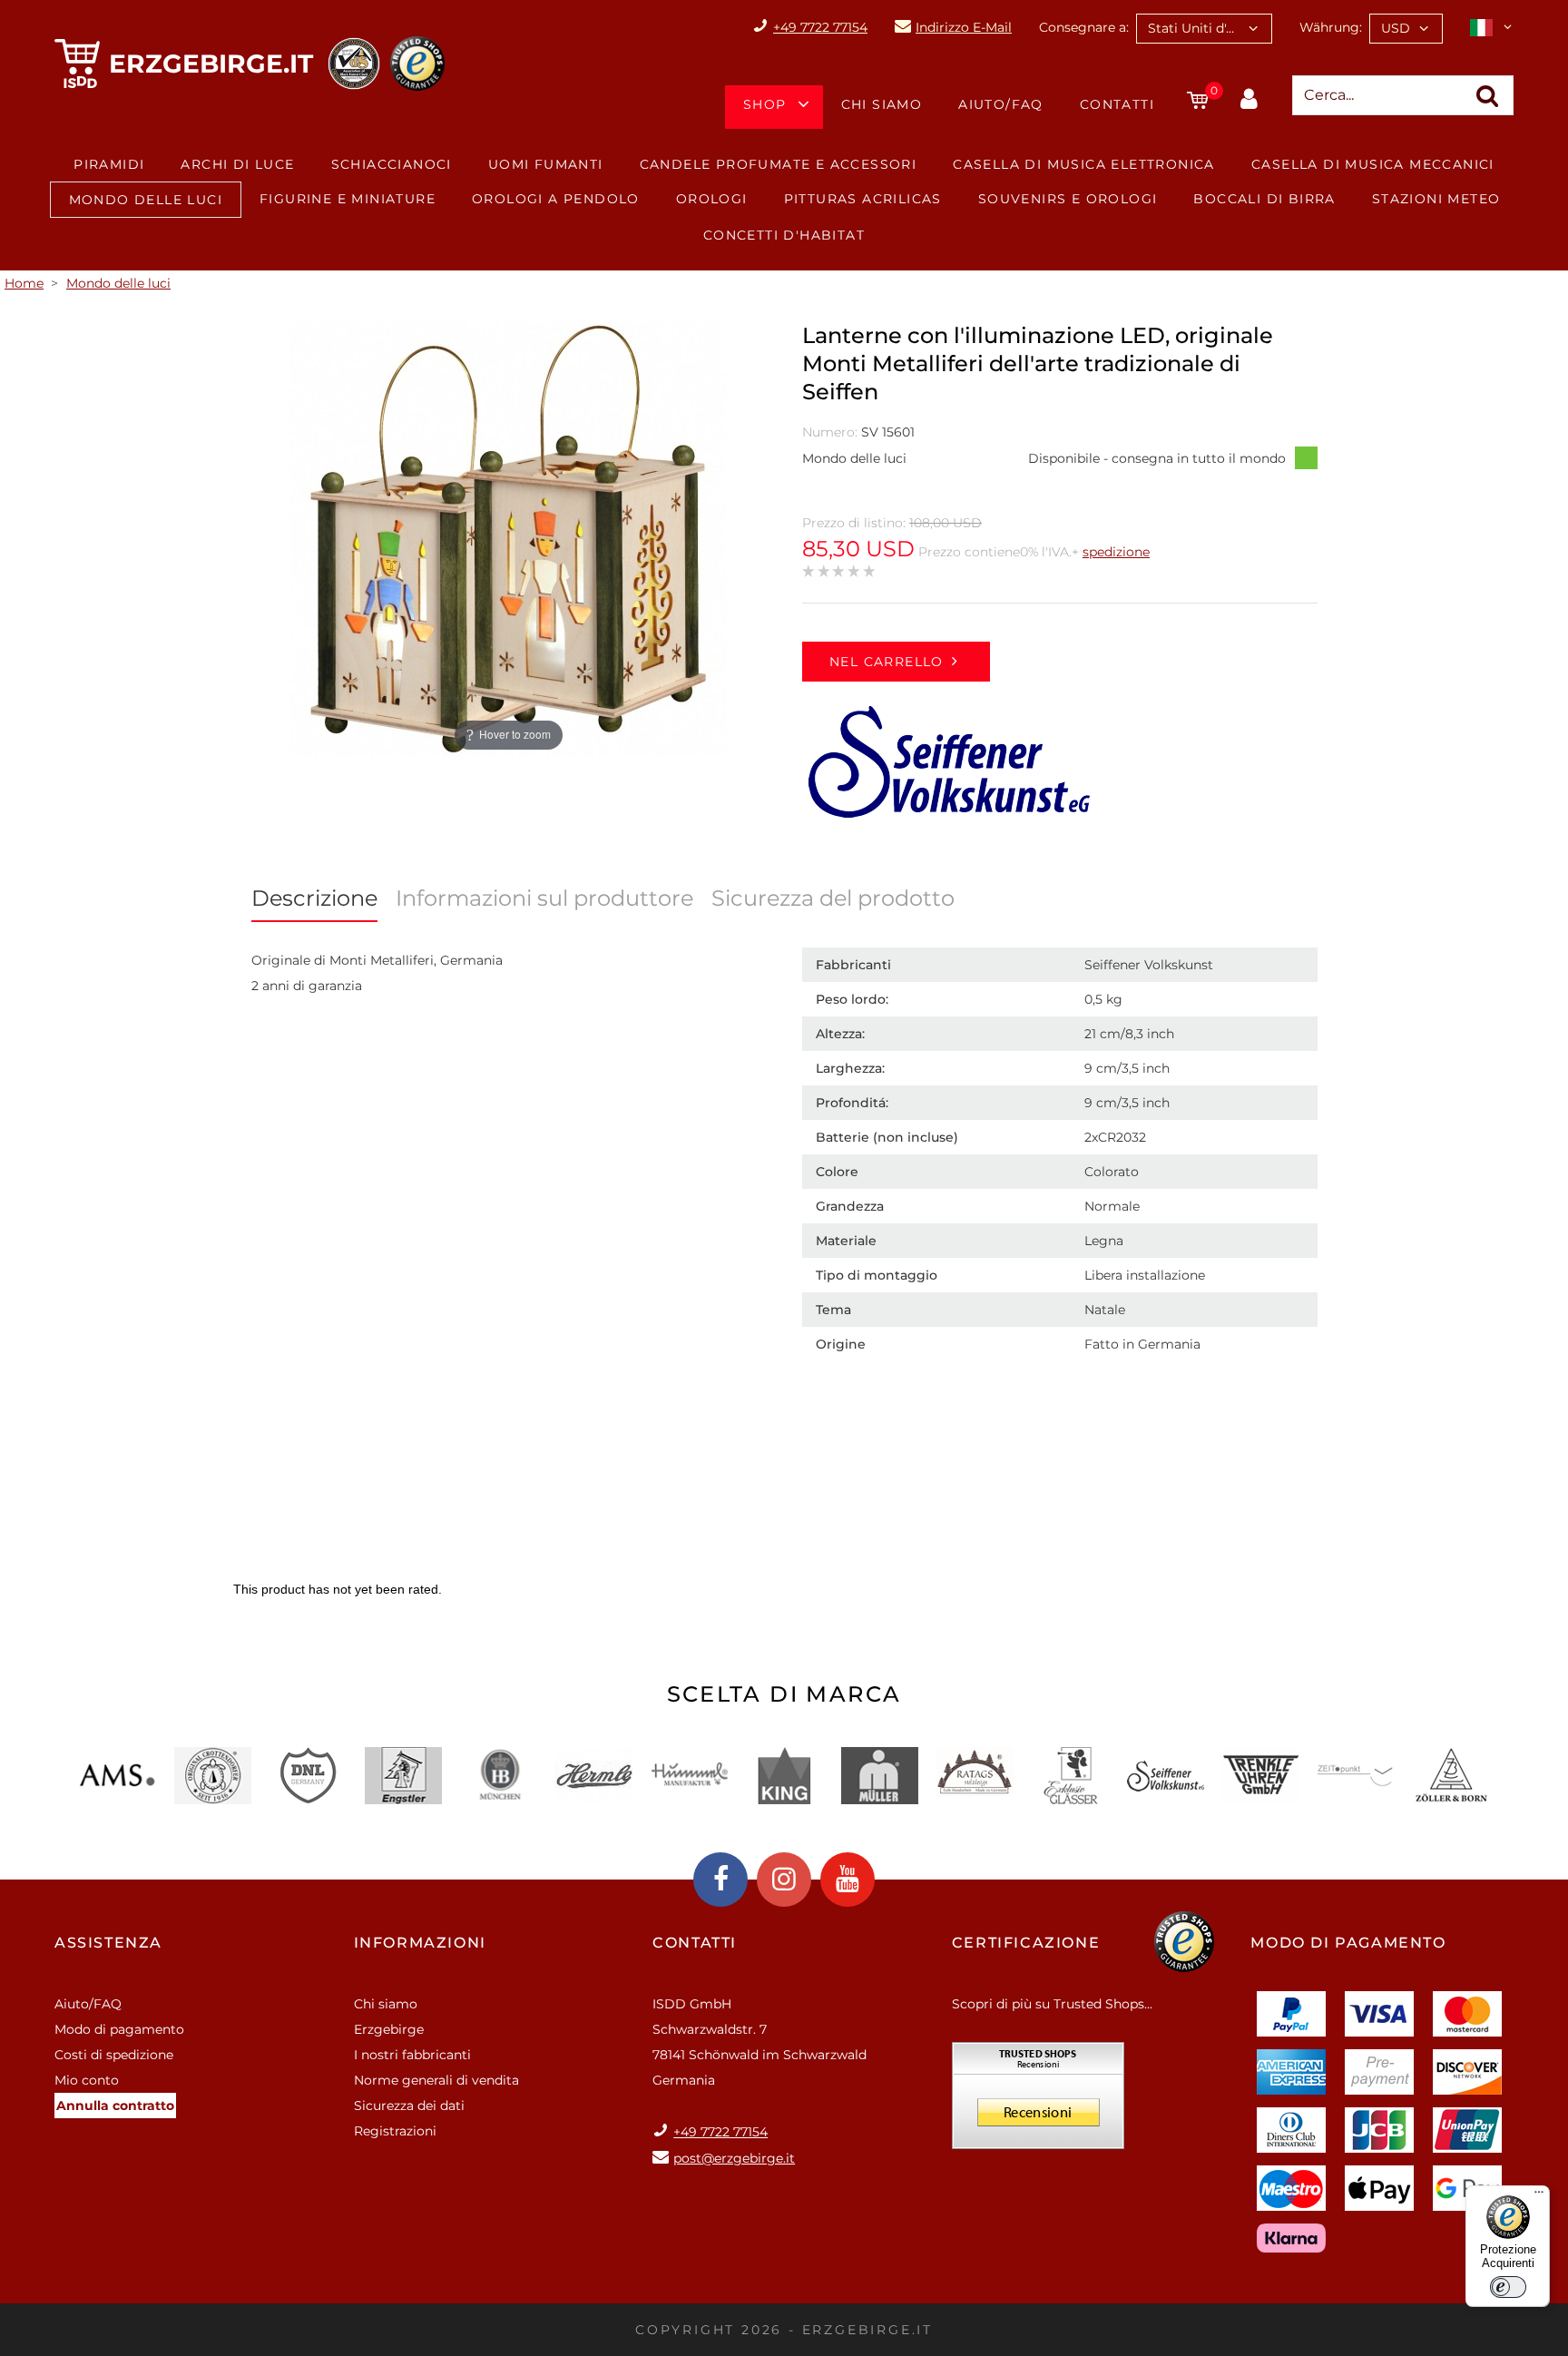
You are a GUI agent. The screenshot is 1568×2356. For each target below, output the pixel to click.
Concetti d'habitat (784, 235)
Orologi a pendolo (556, 199)
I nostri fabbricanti (412, 2055)
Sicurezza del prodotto (833, 898)
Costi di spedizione (114, 2055)
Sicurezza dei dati (409, 2106)
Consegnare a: (1084, 27)
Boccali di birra (1264, 199)
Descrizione (314, 898)
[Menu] (1539, 2196)
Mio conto (87, 2080)
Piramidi (109, 164)
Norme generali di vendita (436, 2080)
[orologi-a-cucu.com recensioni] (1038, 2102)
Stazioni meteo (1436, 199)
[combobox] (1204, 29)
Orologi (712, 199)
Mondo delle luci (146, 200)
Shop (765, 104)
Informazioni (420, 1943)
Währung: (1331, 27)
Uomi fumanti (546, 164)
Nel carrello (887, 662)
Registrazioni (395, 2131)
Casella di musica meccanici (1373, 164)
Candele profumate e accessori (779, 164)
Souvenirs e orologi (1068, 199)
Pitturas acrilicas (863, 199)
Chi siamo (882, 104)
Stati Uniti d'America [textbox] (1210, 28)
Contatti (1117, 104)
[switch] (1508, 2287)
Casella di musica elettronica (1084, 164)
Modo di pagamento (119, 2029)
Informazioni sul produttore (544, 898)
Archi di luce (237, 164)
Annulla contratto (115, 2106)
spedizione (1116, 552)
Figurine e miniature (348, 199)
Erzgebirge (389, 2029)
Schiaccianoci (392, 164)
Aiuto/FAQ (1001, 104)
